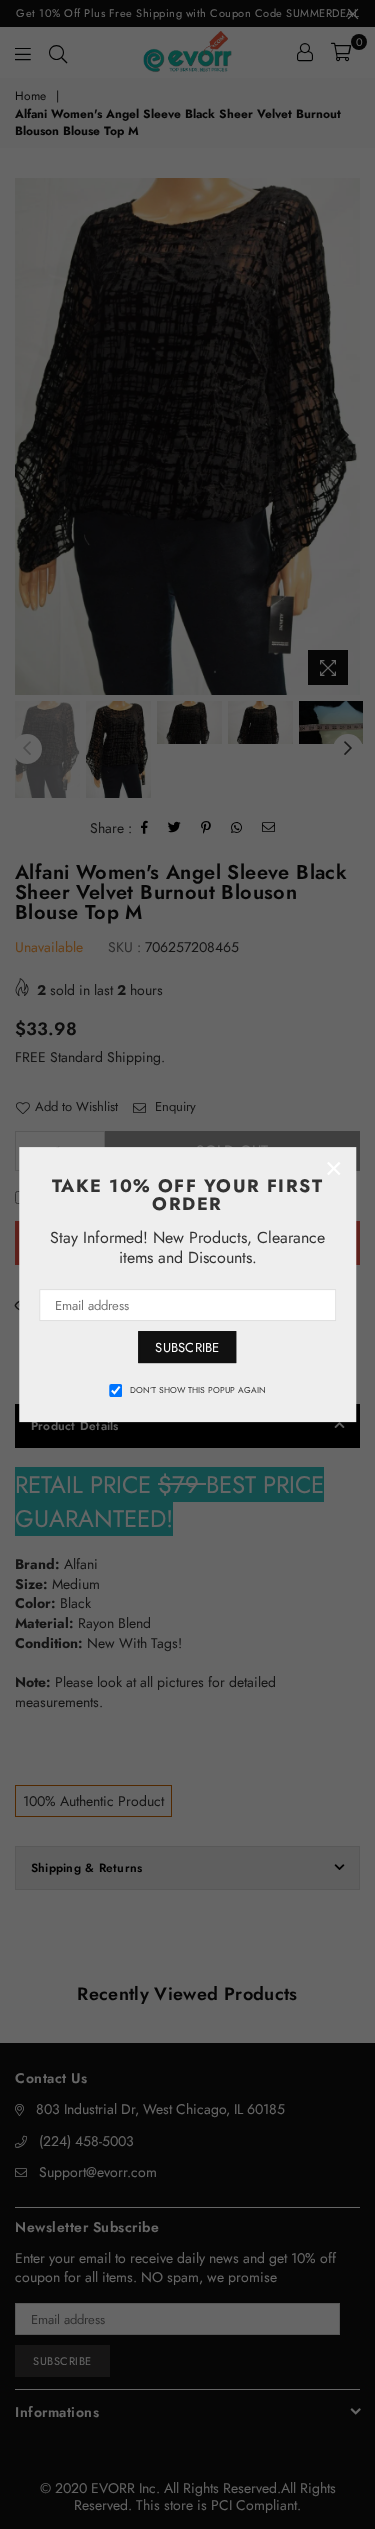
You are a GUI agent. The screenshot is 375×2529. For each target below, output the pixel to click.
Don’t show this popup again (198, 1390)
